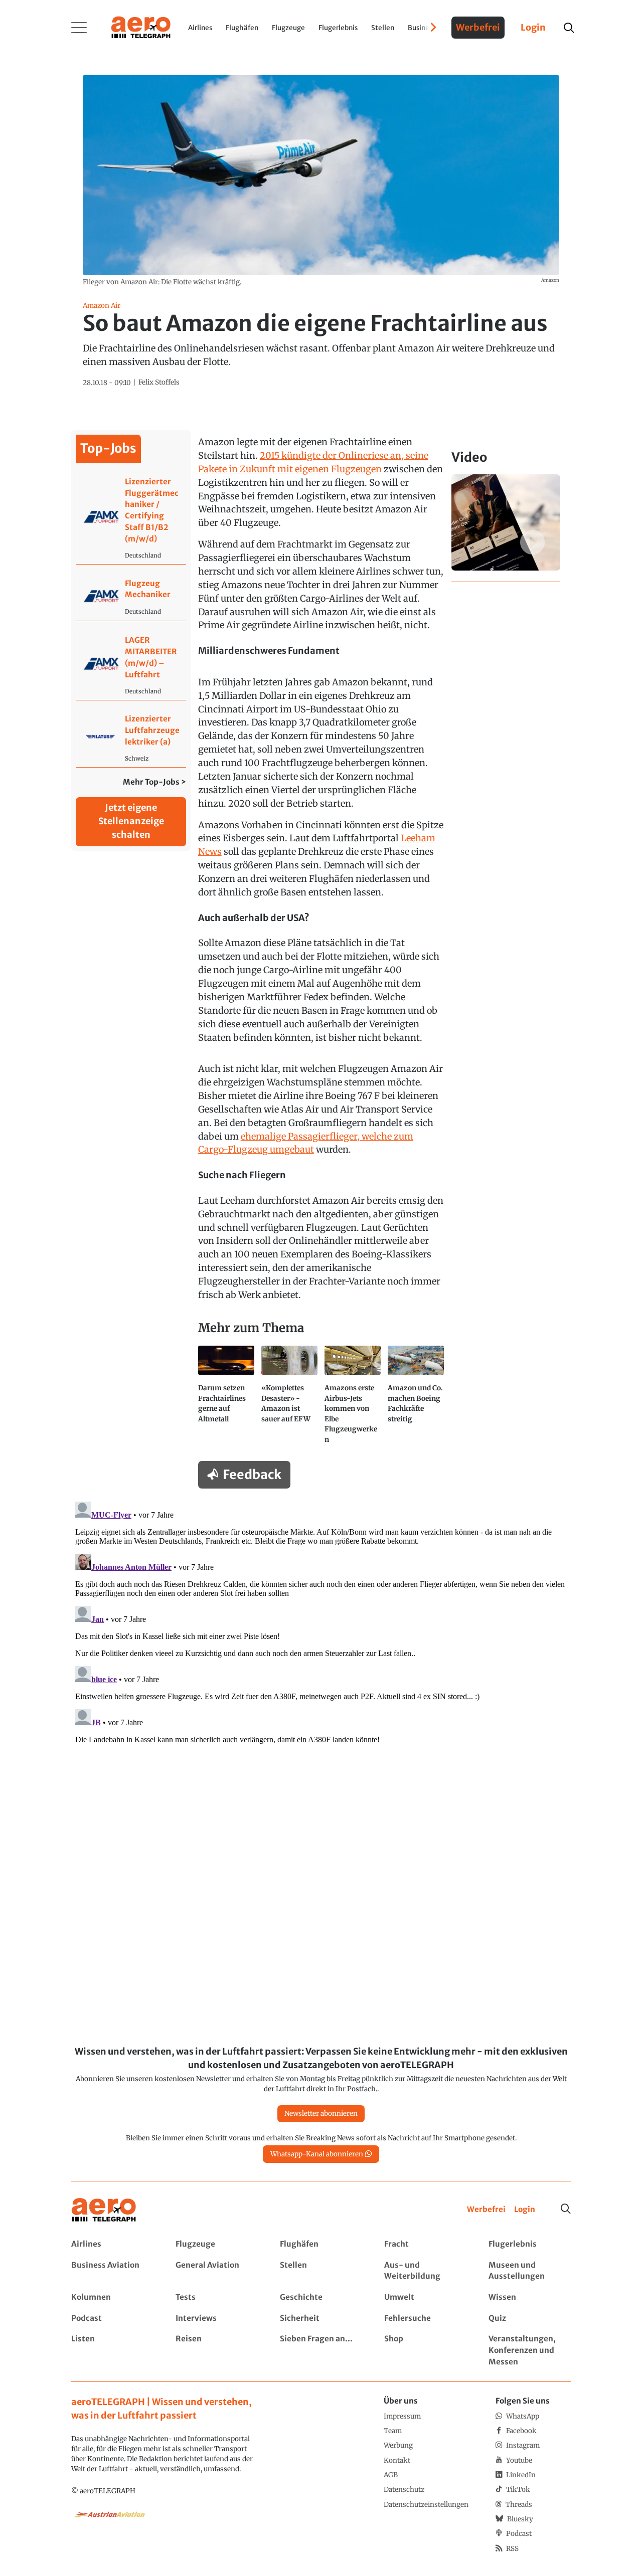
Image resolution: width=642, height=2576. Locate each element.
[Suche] (566, 2209)
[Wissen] (529, 2297)
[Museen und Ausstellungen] (529, 2271)
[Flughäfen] (321, 2244)
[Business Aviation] (112, 2271)
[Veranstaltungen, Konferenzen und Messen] (529, 2351)
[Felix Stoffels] (159, 383)
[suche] (569, 28)
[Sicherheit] (321, 2319)
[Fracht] (425, 2244)
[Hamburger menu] (79, 28)
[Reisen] (216, 2351)
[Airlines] (112, 2244)
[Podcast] (112, 2319)
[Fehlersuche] (425, 2319)
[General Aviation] (216, 2271)
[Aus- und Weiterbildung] (425, 2271)
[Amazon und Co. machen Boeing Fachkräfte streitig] (416, 1399)
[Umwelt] (425, 2297)
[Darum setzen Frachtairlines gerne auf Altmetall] (226, 1399)
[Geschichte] (321, 2297)
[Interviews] (216, 2319)
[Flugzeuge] (216, 2244)
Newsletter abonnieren (321, 2113)
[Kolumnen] (112, 2297)
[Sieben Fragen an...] (321, 2351)
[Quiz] (529, 2319)
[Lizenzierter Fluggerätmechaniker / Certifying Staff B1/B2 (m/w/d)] (131, 518)
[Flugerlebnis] (529, 2244)
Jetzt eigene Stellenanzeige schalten (131, 821)
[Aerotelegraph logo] (141, 27)
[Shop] (425, 2351)
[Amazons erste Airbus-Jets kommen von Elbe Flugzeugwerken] (353, 1399)
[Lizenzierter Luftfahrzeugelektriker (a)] (131, 738)
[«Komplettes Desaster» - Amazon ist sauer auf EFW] (289, 1399)
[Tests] (216, 2297)
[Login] (525, 2210)
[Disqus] (321, 1623)
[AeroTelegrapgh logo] (104, 2210)
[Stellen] (321, 2271)
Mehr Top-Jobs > (154, 782)
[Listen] (112, 2351)
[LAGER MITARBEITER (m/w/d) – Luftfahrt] (131, 665)
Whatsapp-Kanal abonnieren (317, 2154)
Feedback (252, 1475)
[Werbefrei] (486, 2210)
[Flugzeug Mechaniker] (131, 597)
